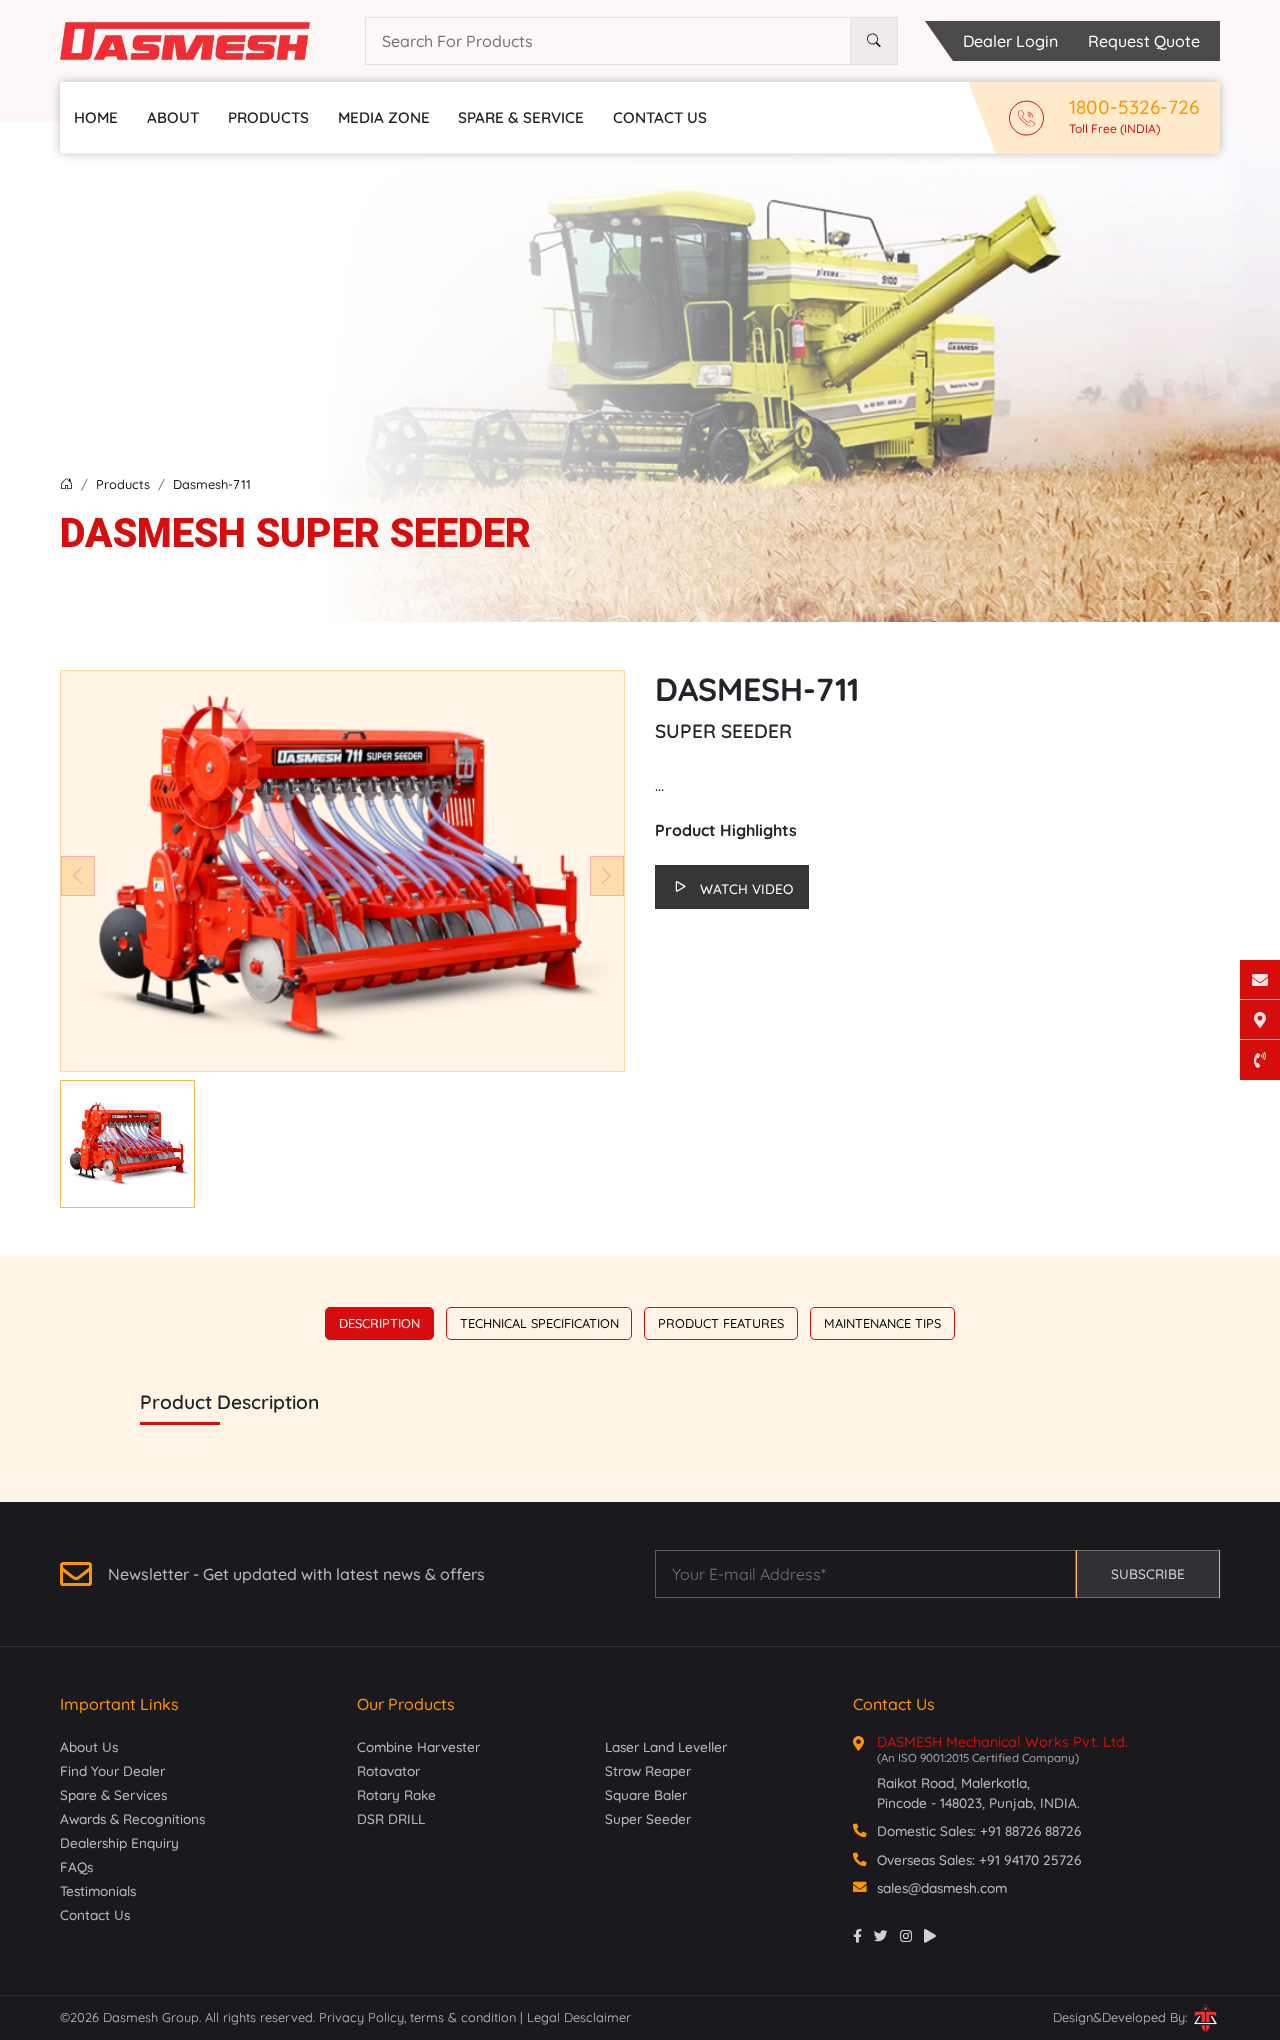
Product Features (721, 1323)
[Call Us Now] (1260, 1060)
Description (379, 1323)
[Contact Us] (1260, 980)
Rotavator (388, 1770)
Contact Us (660, 117)
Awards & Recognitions (132, 1818)
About (173, 117)
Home (96, 117)
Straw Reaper (648, 1770)
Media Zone (384, 117)
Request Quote (1144, 41)
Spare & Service (521, 117)
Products (268, 117)
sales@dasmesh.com (942, 1887)
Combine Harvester (418, 1746)
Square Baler (646, 1794)
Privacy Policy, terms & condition (419, 2017)
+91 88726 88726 (1030, 1830)
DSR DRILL (391, 1818)
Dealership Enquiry (119, 1842)
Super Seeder (648, 1818)
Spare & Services (113, 1794)
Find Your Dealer (112, 1770)
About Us (89, 1746)
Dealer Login (1010, 41)
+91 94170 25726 (1030, 1859)
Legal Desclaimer (579, 2017)
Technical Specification (539, 1323)
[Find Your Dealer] (1260, 1020)
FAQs (76, 1866)
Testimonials (98, 1890)
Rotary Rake (396, 1794)
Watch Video (746, 888)
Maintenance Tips (882, 1323)
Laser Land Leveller (666, 1746)
